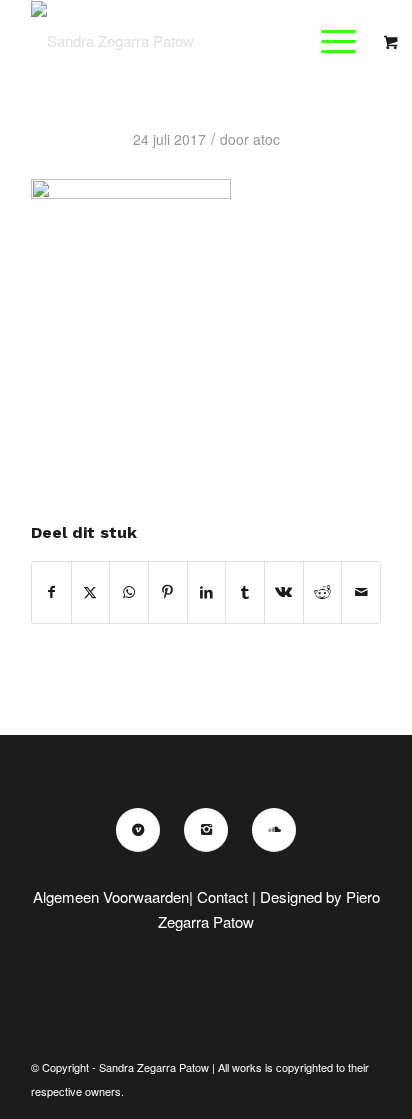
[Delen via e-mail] (361, 592)
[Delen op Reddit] (323, 592)
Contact (222, 896)
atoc (266, 139)
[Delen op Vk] (284, 592)
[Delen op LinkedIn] (207, 592)
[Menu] (328, 41)
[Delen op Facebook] (51, 592)
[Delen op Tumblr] (245, 592)
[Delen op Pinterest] (168, 592)
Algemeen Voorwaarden (111, 896)
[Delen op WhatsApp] (129, 592)
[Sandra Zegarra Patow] (171, 41)
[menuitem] (341, 41)
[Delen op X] (91, 592)
